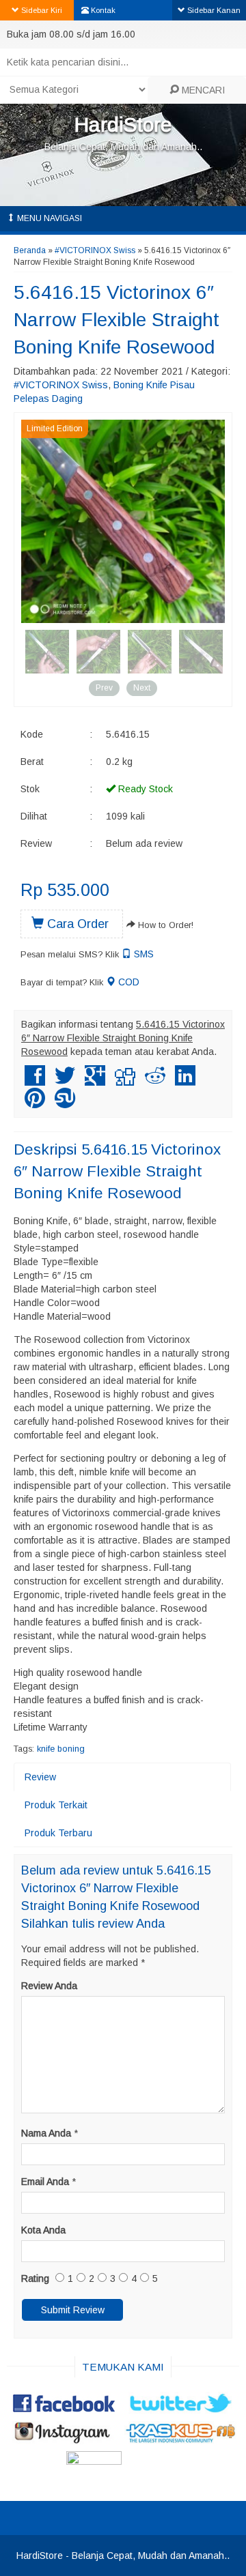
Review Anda (49, 1986)
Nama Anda (46, 2133)
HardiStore (123, 125)
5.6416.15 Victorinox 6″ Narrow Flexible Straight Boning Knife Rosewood (117, 320)
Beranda (30, 250)
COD (127, 982)
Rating (35, 2278)
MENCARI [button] (202, 90)
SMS (142, 954)
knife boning (61, 1749)
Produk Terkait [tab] (56, 1805)
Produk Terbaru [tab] (58, 1833)
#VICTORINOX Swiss (95, 250)
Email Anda (45, 2182)
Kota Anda (43, 2230)
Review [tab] (40, 1777)
